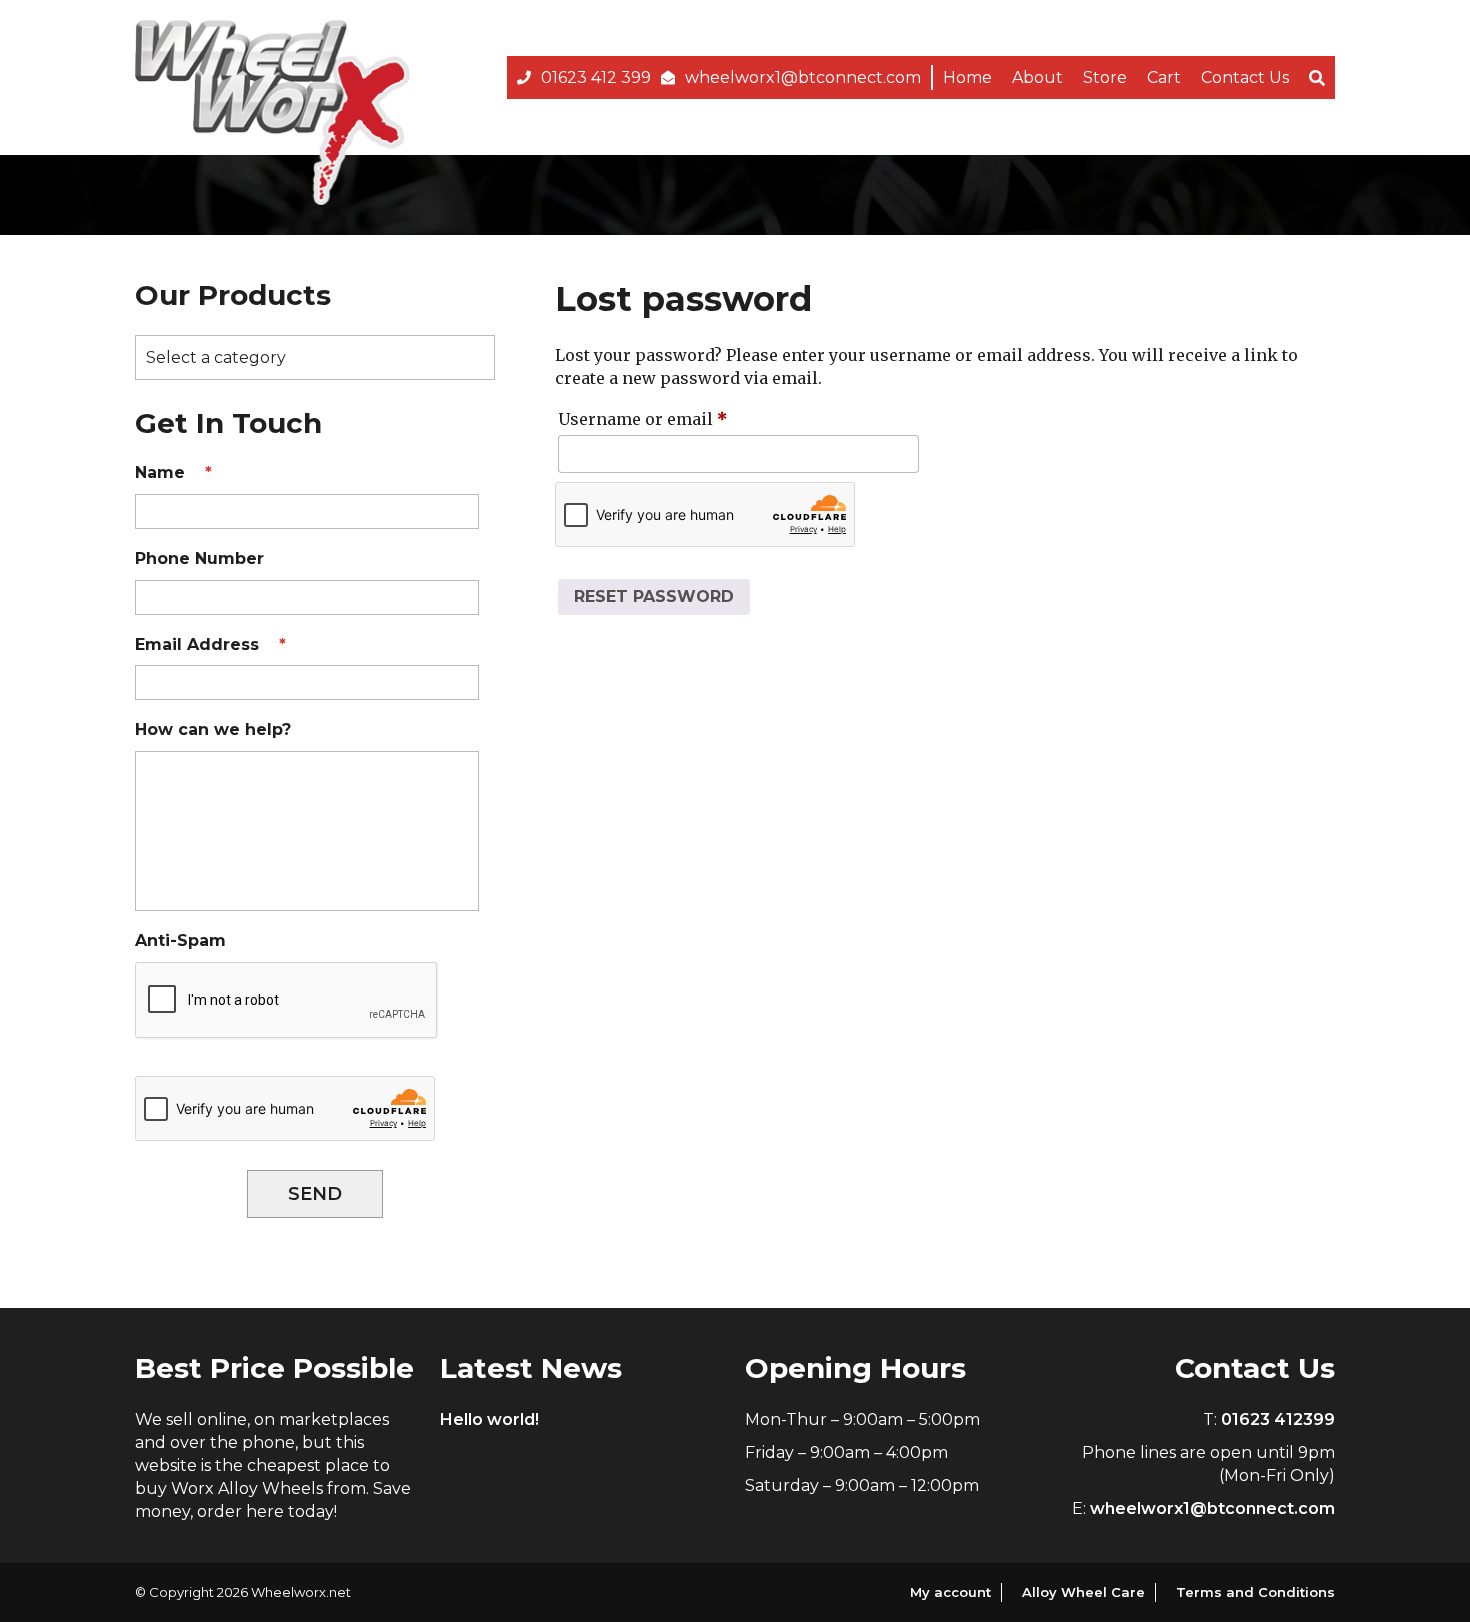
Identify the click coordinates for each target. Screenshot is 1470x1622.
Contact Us (1245, 77)
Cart (1164, 77)
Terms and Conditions (1255, 1592)
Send (315, 1194)
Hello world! (489, 1419)
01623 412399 (1278, 1419)
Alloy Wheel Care (1083, 1592)
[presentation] (287, 1001)
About (1037, 77)
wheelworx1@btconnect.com (803, 77)
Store (1105, 77)
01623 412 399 (596, 77)
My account (950, 1592)
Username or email (678, 418)
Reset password (654, 596)
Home (967, 77)
